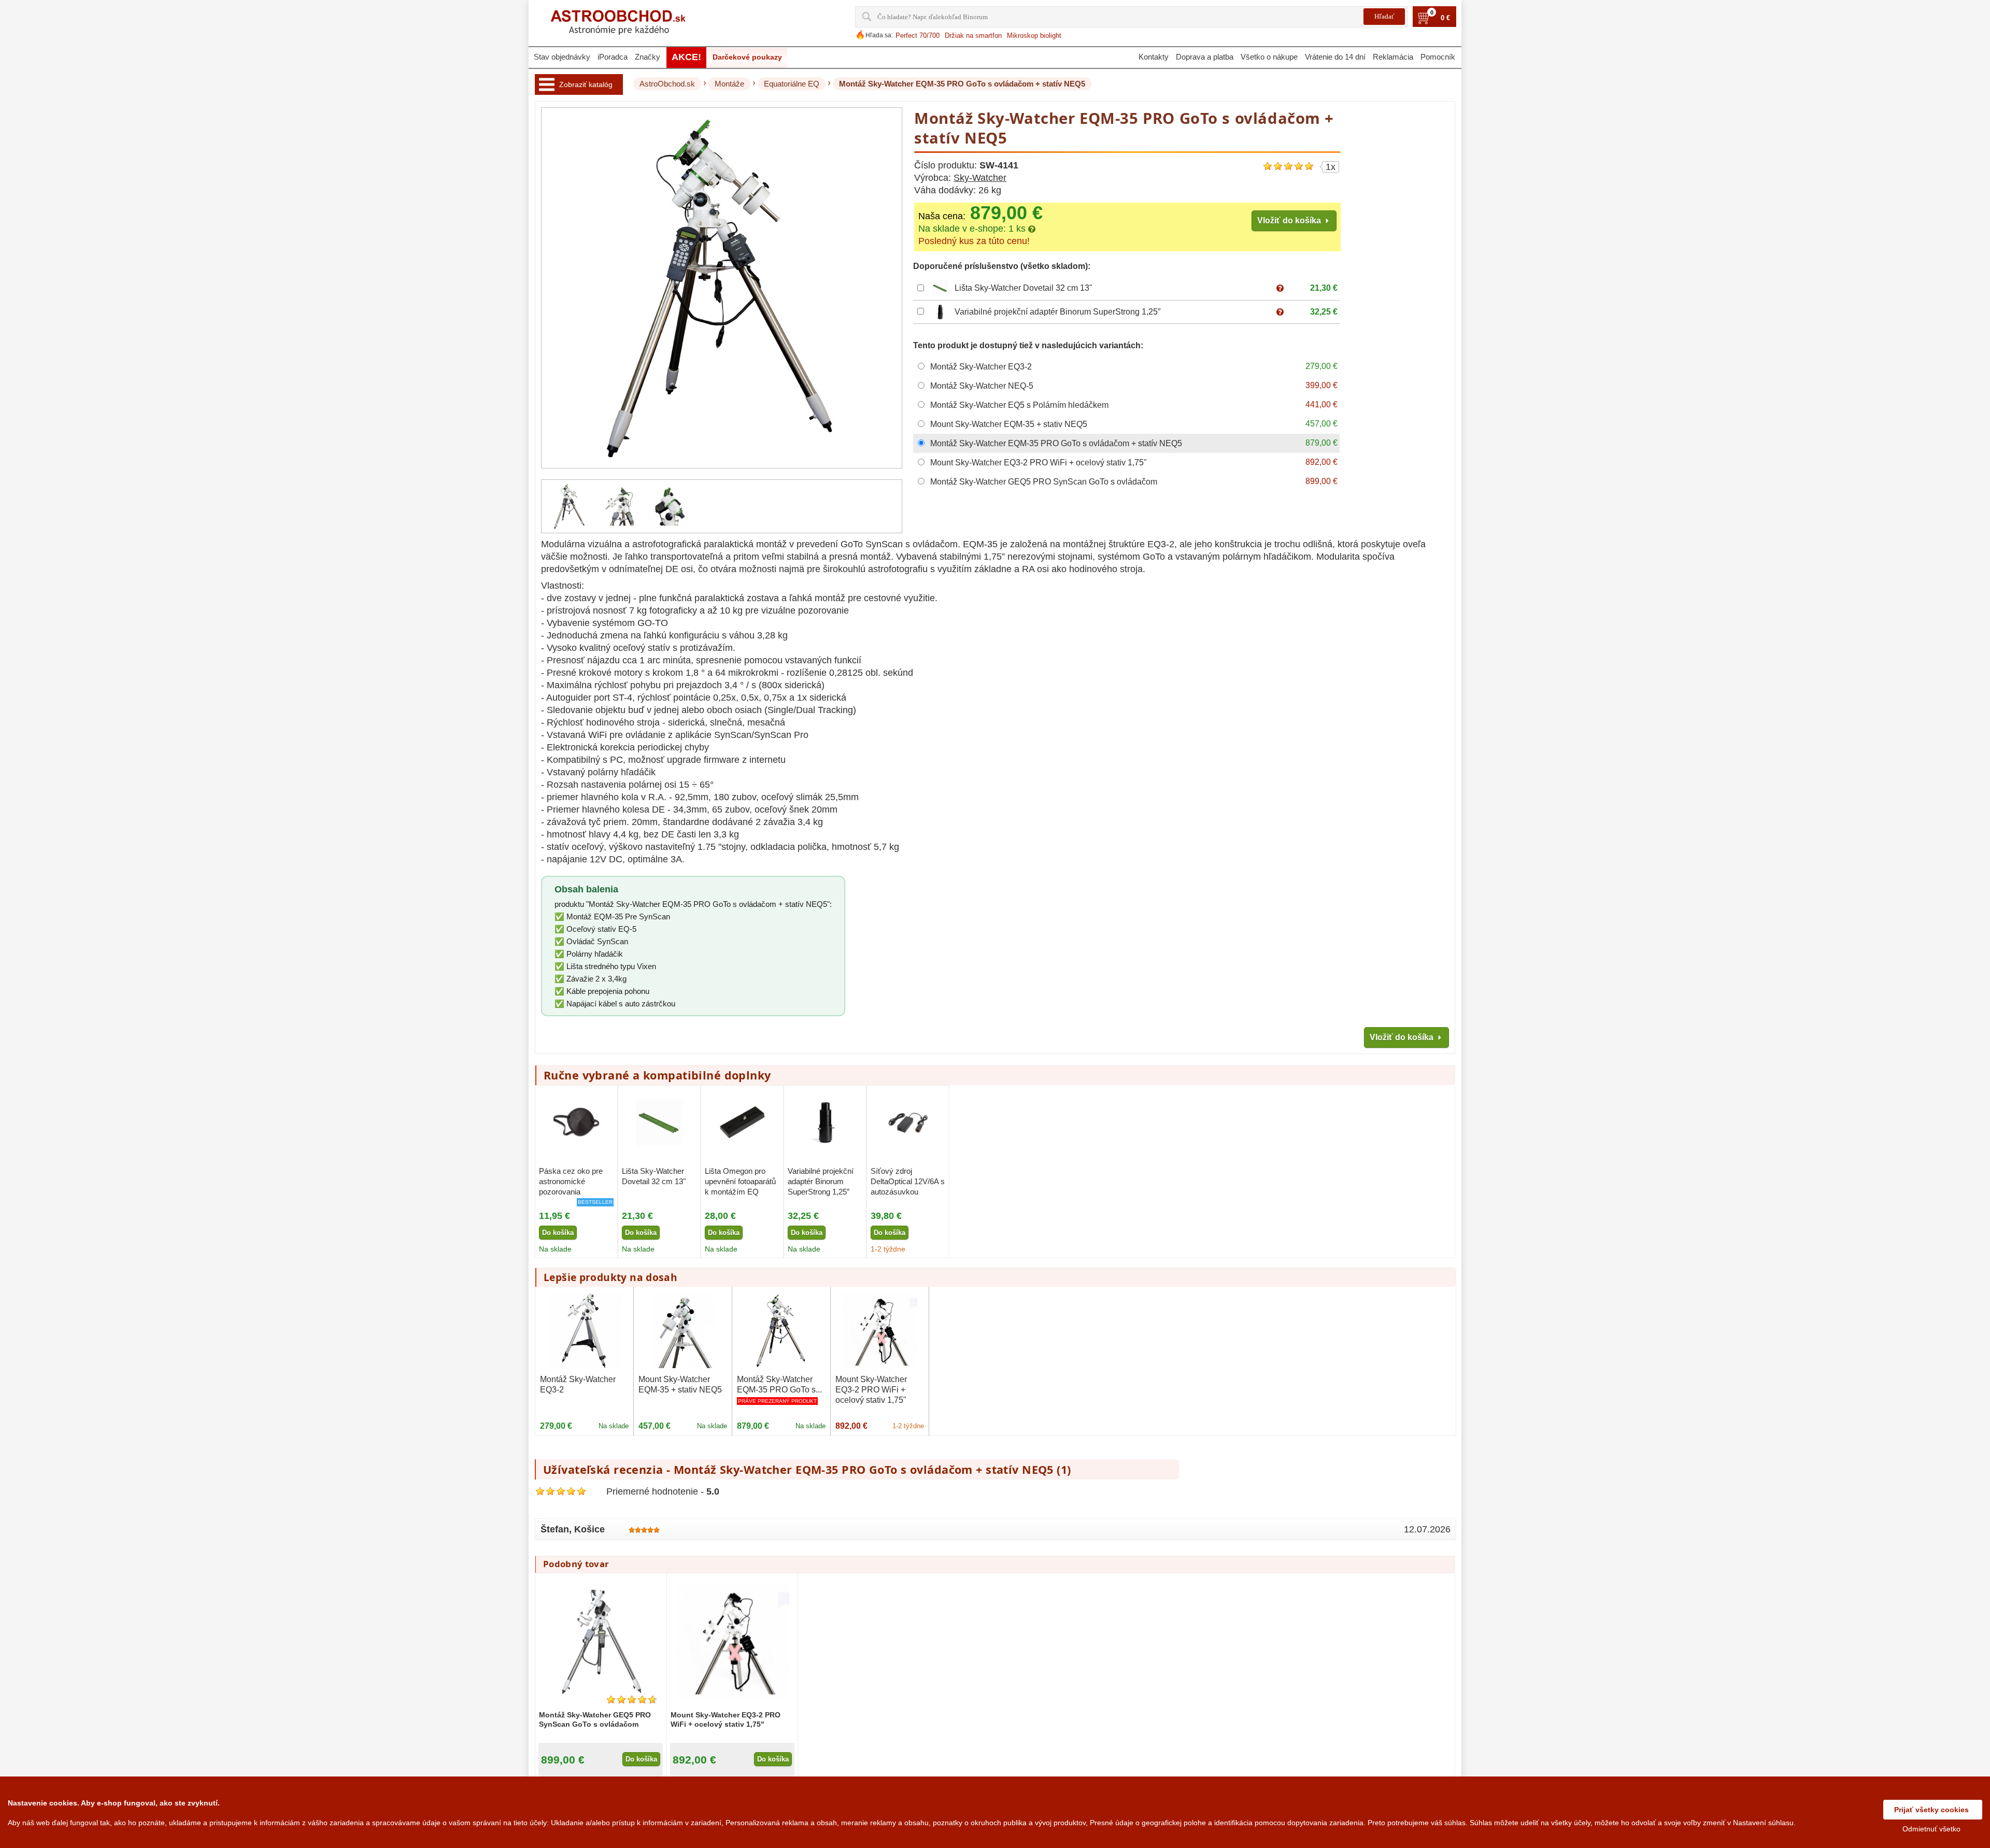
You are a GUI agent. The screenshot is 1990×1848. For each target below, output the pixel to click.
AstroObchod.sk (667, 84)
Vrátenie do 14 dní (1335, 57)
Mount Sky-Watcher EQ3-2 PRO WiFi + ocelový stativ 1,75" (871, 1390)
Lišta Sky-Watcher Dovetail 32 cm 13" (1024, 288)
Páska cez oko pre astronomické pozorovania (571, 1182)
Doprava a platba (1205, 57)
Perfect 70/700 (918, 35)
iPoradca (613, 57)
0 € (1445, 18)
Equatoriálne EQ (792, 84)
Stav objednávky (562, 57)
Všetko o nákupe (1269, 57)
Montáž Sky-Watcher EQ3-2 (578, 1384)
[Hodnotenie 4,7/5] (632, 1700)
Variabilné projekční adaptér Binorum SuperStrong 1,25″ (1058, 312)
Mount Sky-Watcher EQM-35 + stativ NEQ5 (680, 1384)
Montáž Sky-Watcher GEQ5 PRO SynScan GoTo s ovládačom (595, 1719)
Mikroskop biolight (1034, 35)
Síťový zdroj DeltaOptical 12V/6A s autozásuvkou (908, 1182)
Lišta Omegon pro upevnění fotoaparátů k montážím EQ (740, 1182)
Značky (648, 57)
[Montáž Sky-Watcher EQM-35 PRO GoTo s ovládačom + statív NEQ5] (570, 506)
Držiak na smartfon (973, 35)
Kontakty (1154, 57)
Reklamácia (1393, 57)
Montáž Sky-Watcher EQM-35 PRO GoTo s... (779, 1384)
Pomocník (1438, 57)
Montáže (729, 84)
